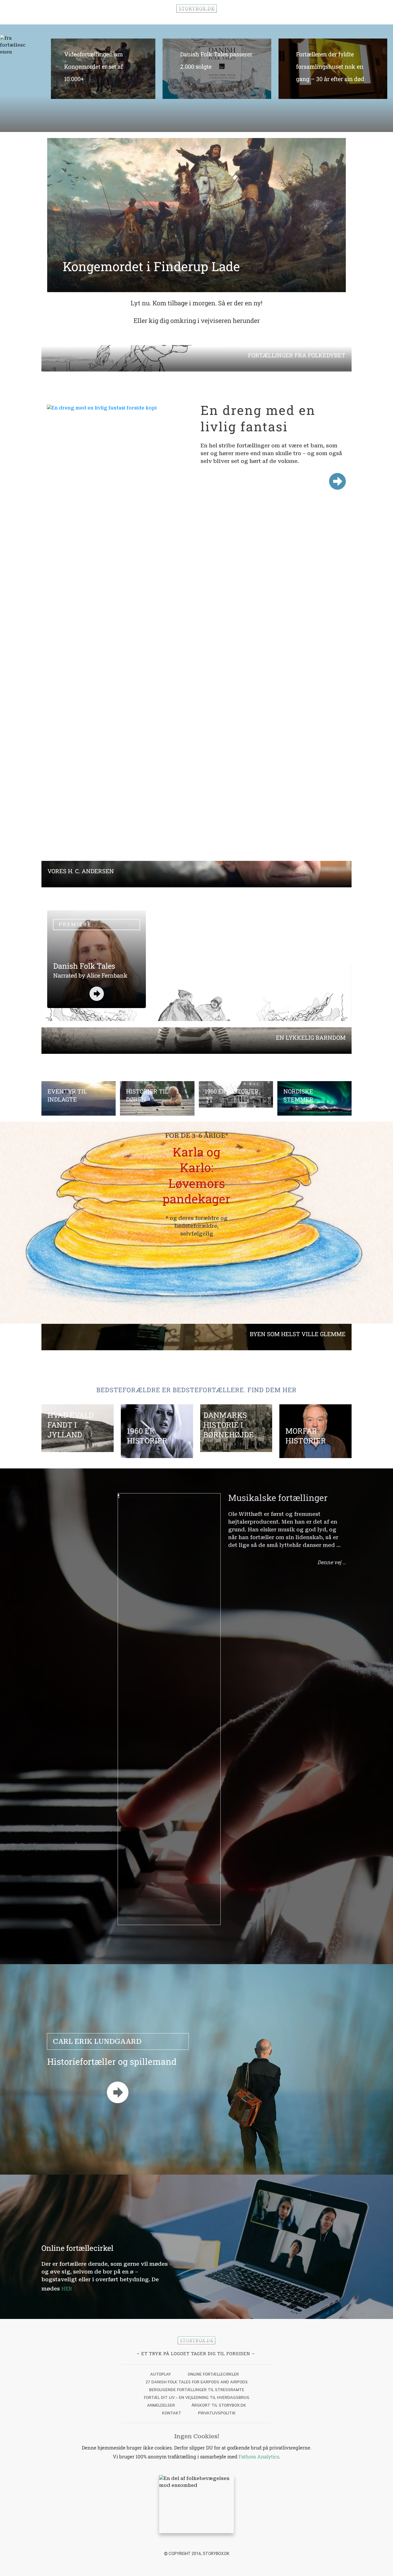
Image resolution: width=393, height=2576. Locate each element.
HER (67, 2288)
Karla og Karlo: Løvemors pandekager (197, 1175)
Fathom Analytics (259, 2457)
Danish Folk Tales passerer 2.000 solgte (217, 72)
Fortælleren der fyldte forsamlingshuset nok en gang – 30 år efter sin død (333, 72)
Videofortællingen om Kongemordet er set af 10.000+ (101, 72)
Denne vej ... (332, 1562)
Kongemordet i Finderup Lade (151, 266)
